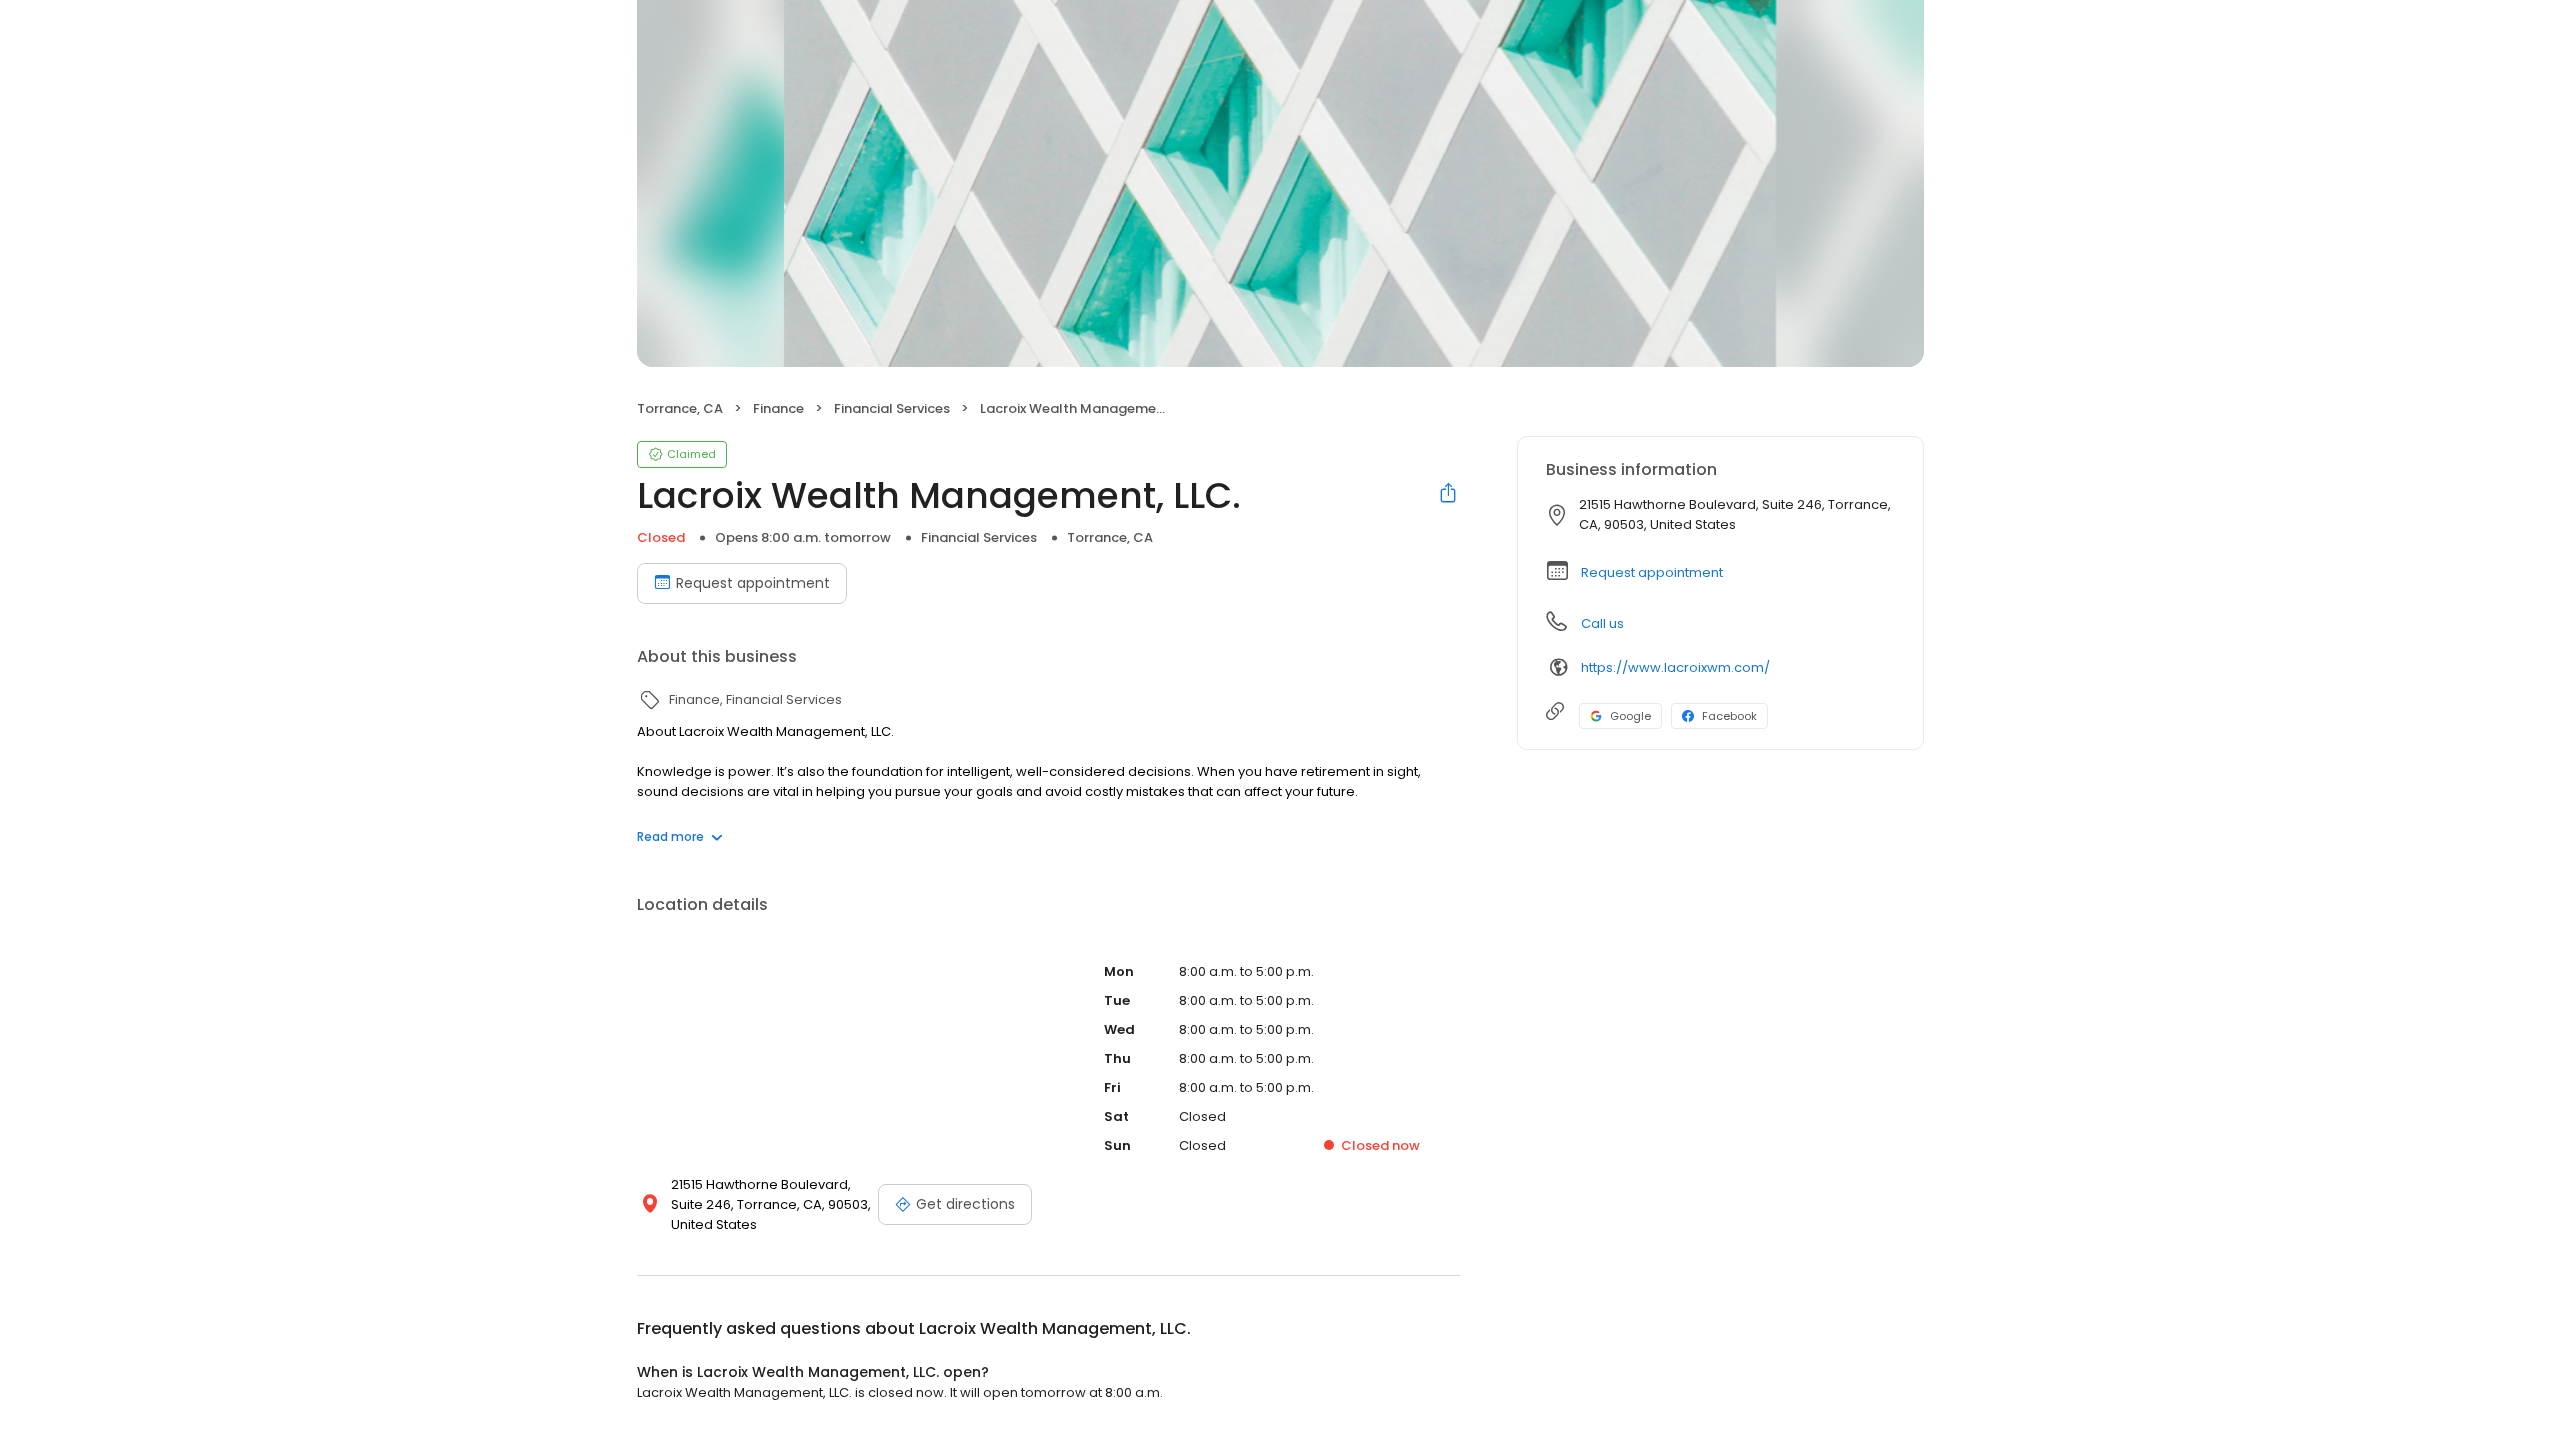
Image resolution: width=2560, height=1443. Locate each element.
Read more (670, 836)
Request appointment (753, 583)
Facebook (1729, 716)
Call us (1602, 623)
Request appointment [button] (1652, 572)
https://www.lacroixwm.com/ (1675, 667)
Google (1630, 716)
